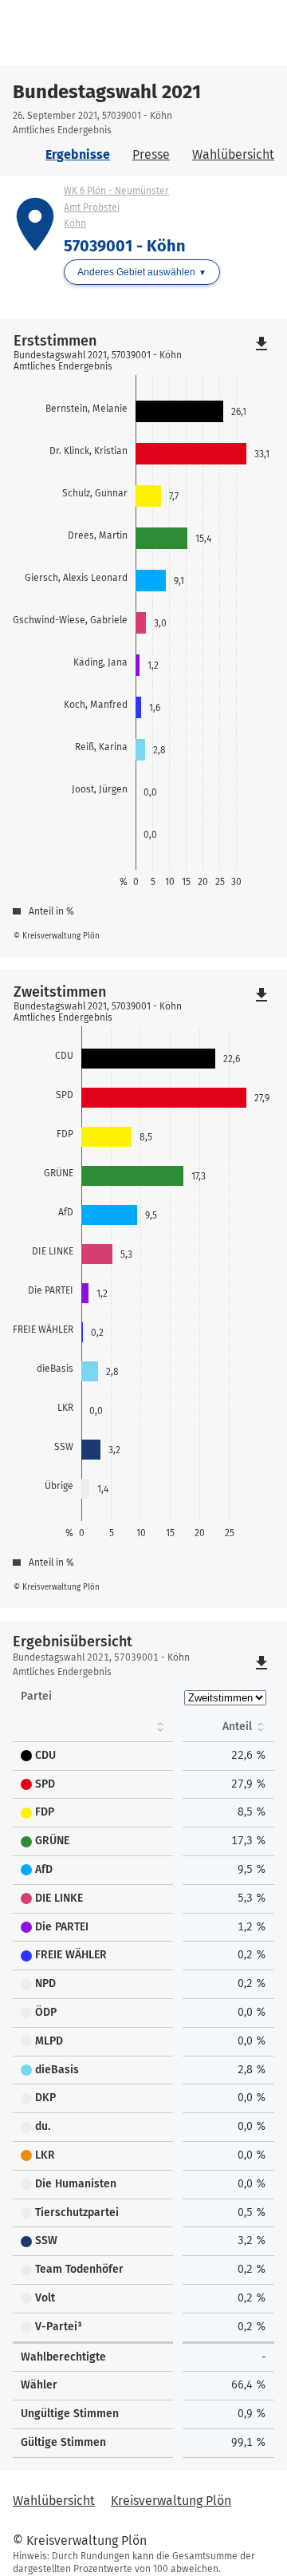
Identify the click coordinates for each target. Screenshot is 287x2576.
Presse (151, 154)
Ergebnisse (78, 154)
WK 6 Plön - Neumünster (116, 191)
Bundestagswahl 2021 (107, 92)
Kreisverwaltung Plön (171, 2501)
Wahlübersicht (233, 154)
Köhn (75, 223)
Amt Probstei (92, 207)
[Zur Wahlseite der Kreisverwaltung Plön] (81, 33)
